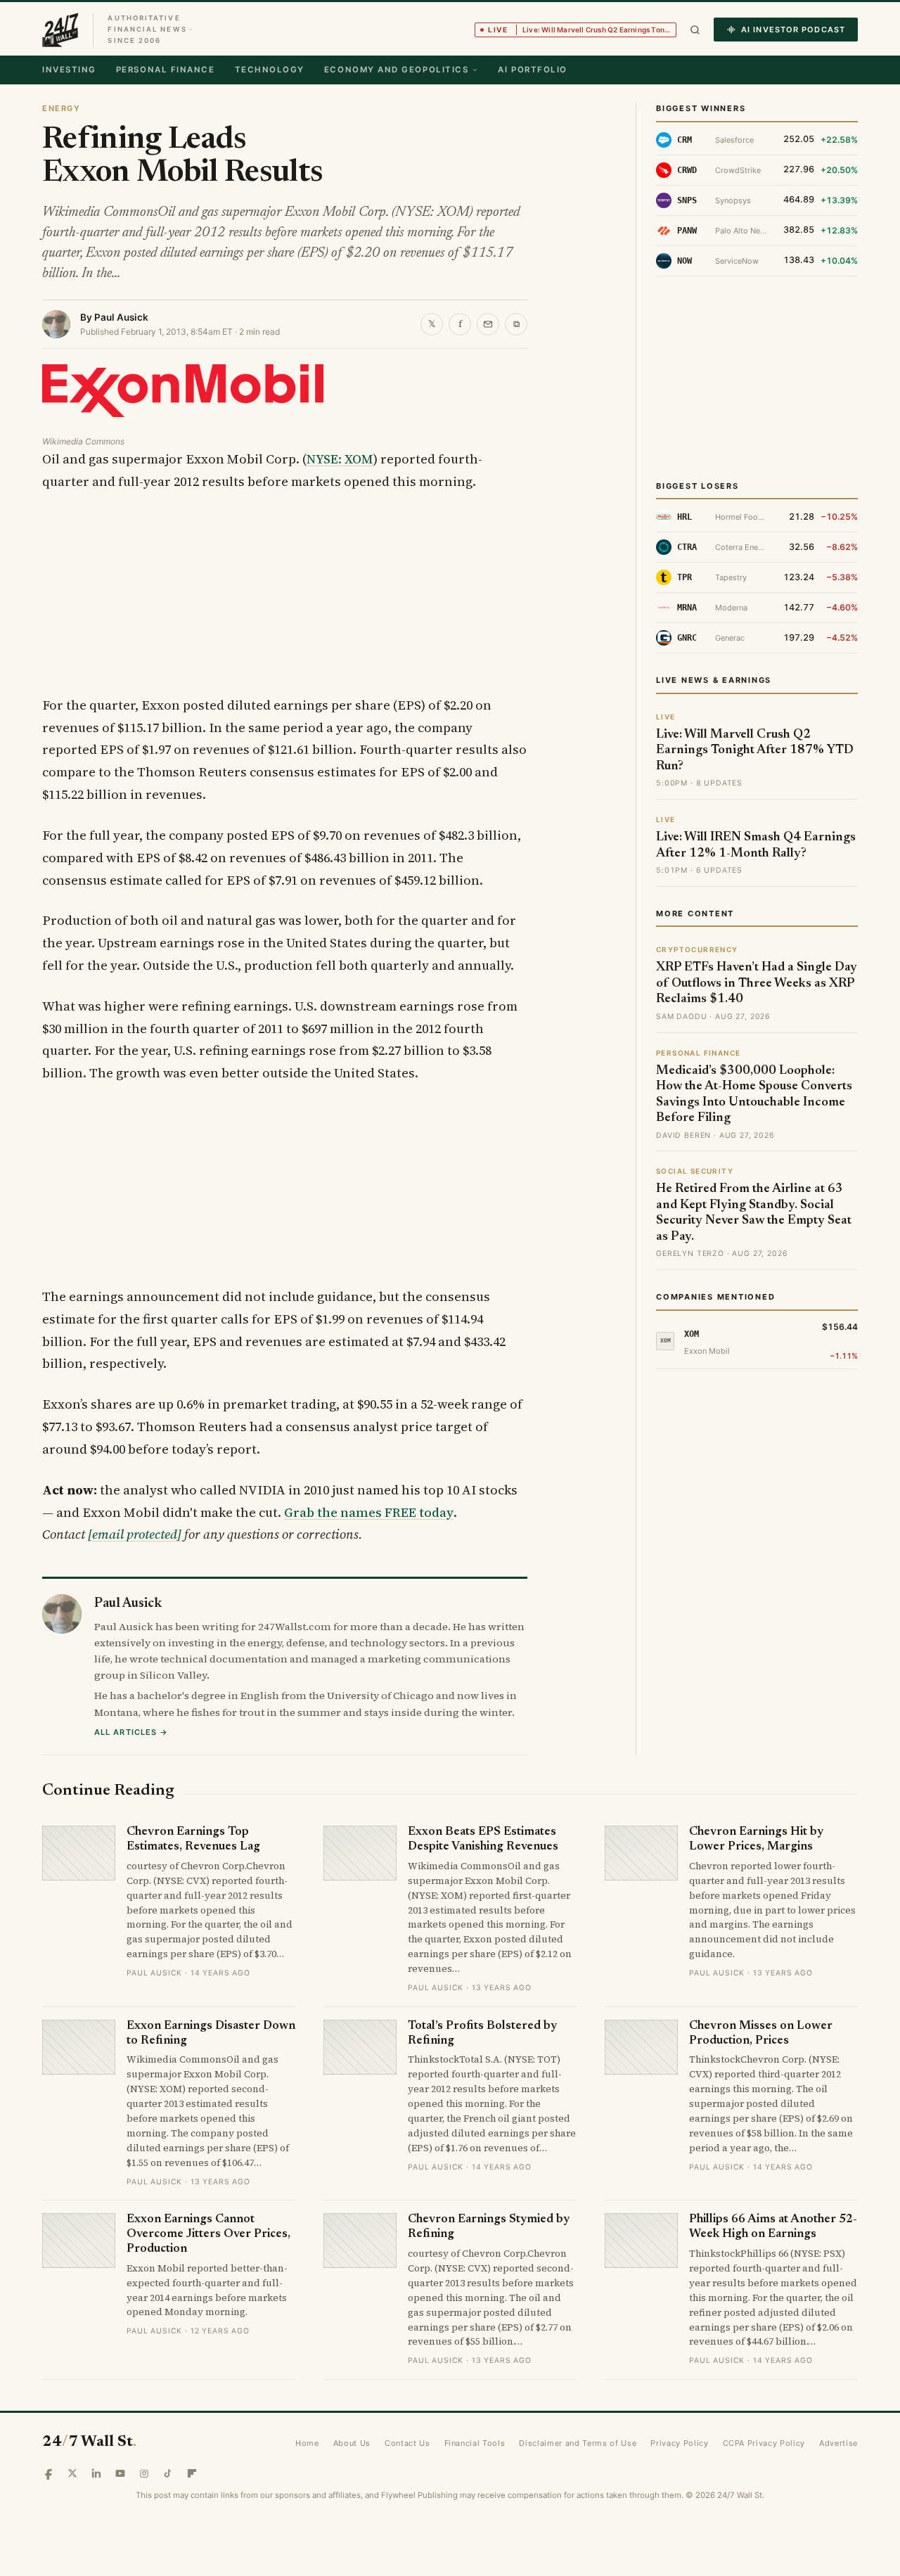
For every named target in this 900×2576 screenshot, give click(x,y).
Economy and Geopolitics (396, 70)
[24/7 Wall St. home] (60, 30)
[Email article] (488, 324)
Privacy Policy (679, 2443)
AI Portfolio (532, 70)
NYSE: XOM (340, 459)
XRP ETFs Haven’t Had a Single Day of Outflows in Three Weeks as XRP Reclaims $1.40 (757, 983)
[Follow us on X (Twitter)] (72, 2473)
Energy (61, 108)
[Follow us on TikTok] (168, 2473)
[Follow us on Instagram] (144, 2473)
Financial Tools (475, 2443)
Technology (270, 70)
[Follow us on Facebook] (49, 2473)
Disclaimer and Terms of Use (578, 2443)
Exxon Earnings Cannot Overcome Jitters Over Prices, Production (208, 2234)
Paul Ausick (121, 317)
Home (307, 2443)
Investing (69, 70)
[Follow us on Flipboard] (192, 2473)
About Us (352, 2443)
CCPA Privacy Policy (764, 2443)
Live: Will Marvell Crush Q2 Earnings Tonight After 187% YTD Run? (755, 751)
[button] (695, 30)
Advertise (838, 2443)
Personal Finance (166, 70)
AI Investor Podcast (793, 30)
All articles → (131, 1732)
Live (582, 30)
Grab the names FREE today (369, 1512)
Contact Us (407, 2443)
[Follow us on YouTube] (120, 2473)
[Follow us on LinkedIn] (96, 2473)
